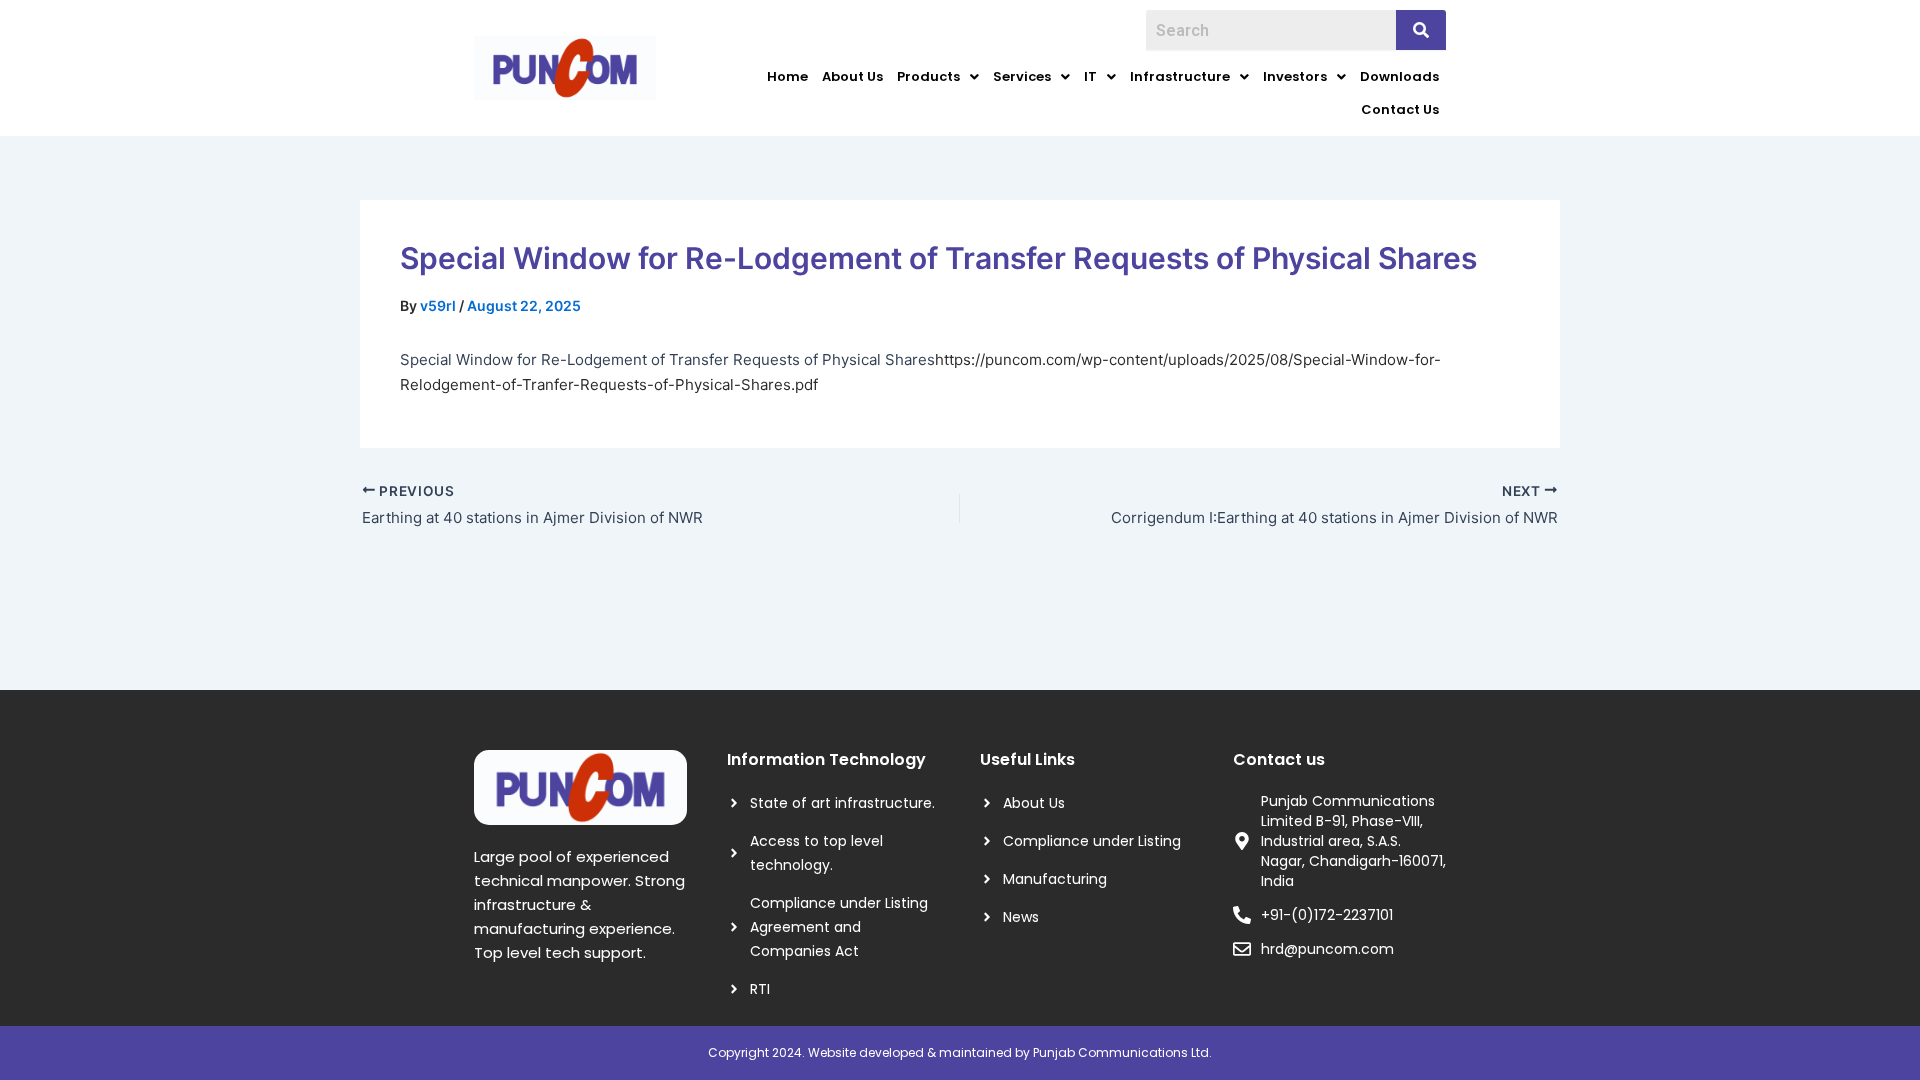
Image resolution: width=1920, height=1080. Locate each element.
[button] (938, 76)
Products (928, 76)
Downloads (1399, 76)
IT (1090, 76)
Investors (1295, 76)
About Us (852, 76)
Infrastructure (1180, 76)
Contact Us (1400, 109)
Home (787, 76)
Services (1022, 76)
